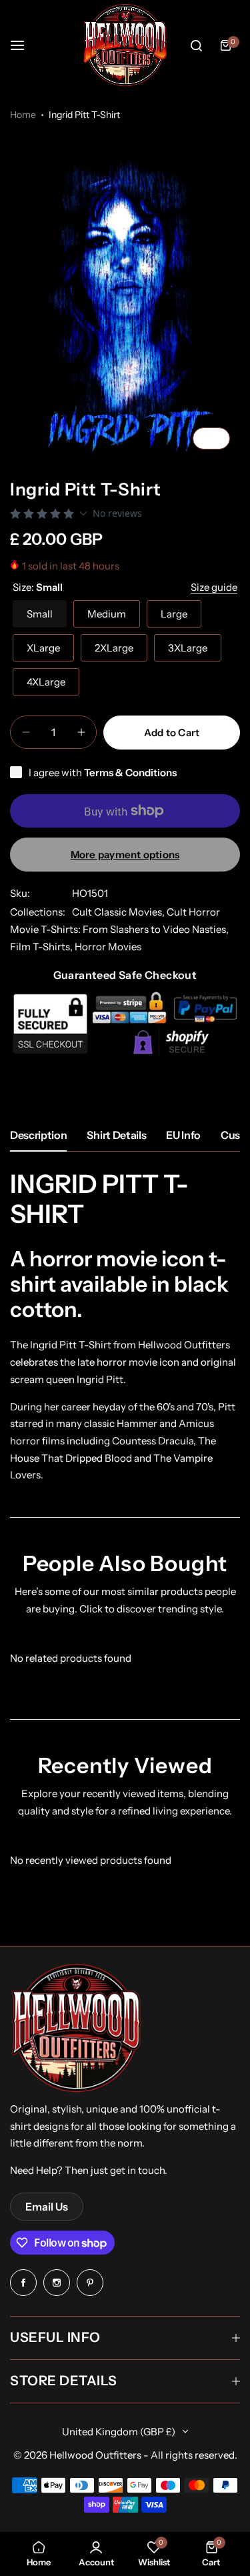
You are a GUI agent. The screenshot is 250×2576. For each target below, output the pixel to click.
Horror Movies (108, 947)
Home (23, 115)
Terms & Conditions (130, 773)
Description (38, 1135)
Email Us (47, 2207)
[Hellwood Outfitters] (125, 45)
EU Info (183, 1135)
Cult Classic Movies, (119, 912)
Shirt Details (116, 1135)
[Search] (196, 45)
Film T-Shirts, (42, 947)
